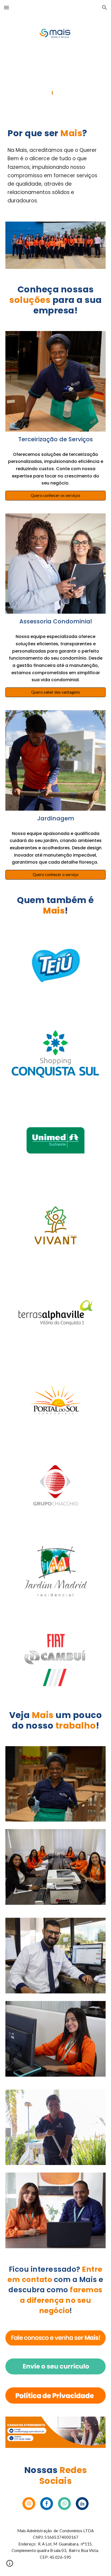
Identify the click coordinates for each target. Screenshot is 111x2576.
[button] (6, 7)
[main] (55, 133)
